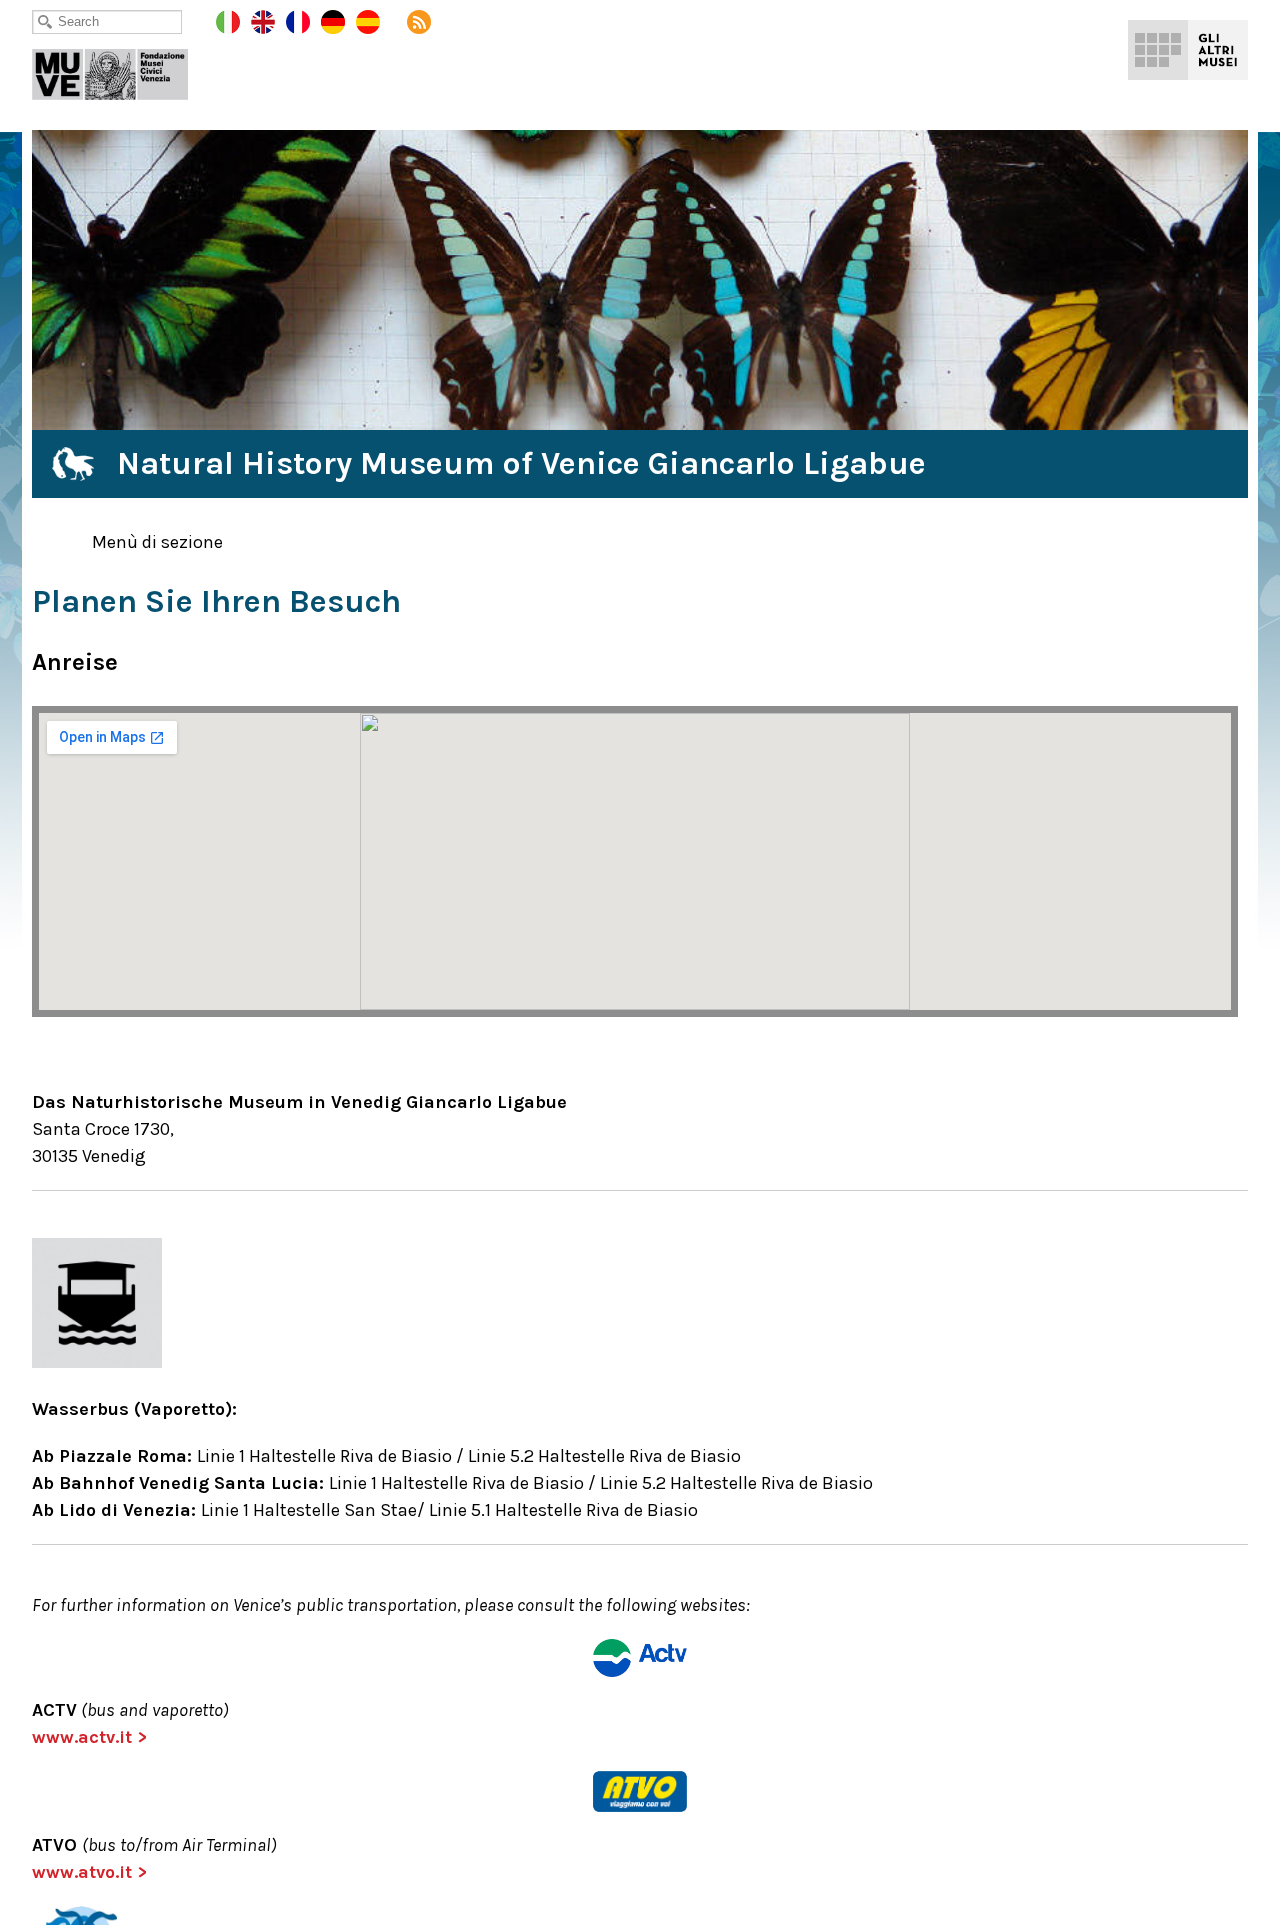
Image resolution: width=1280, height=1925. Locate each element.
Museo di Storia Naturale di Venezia (124, 70)
